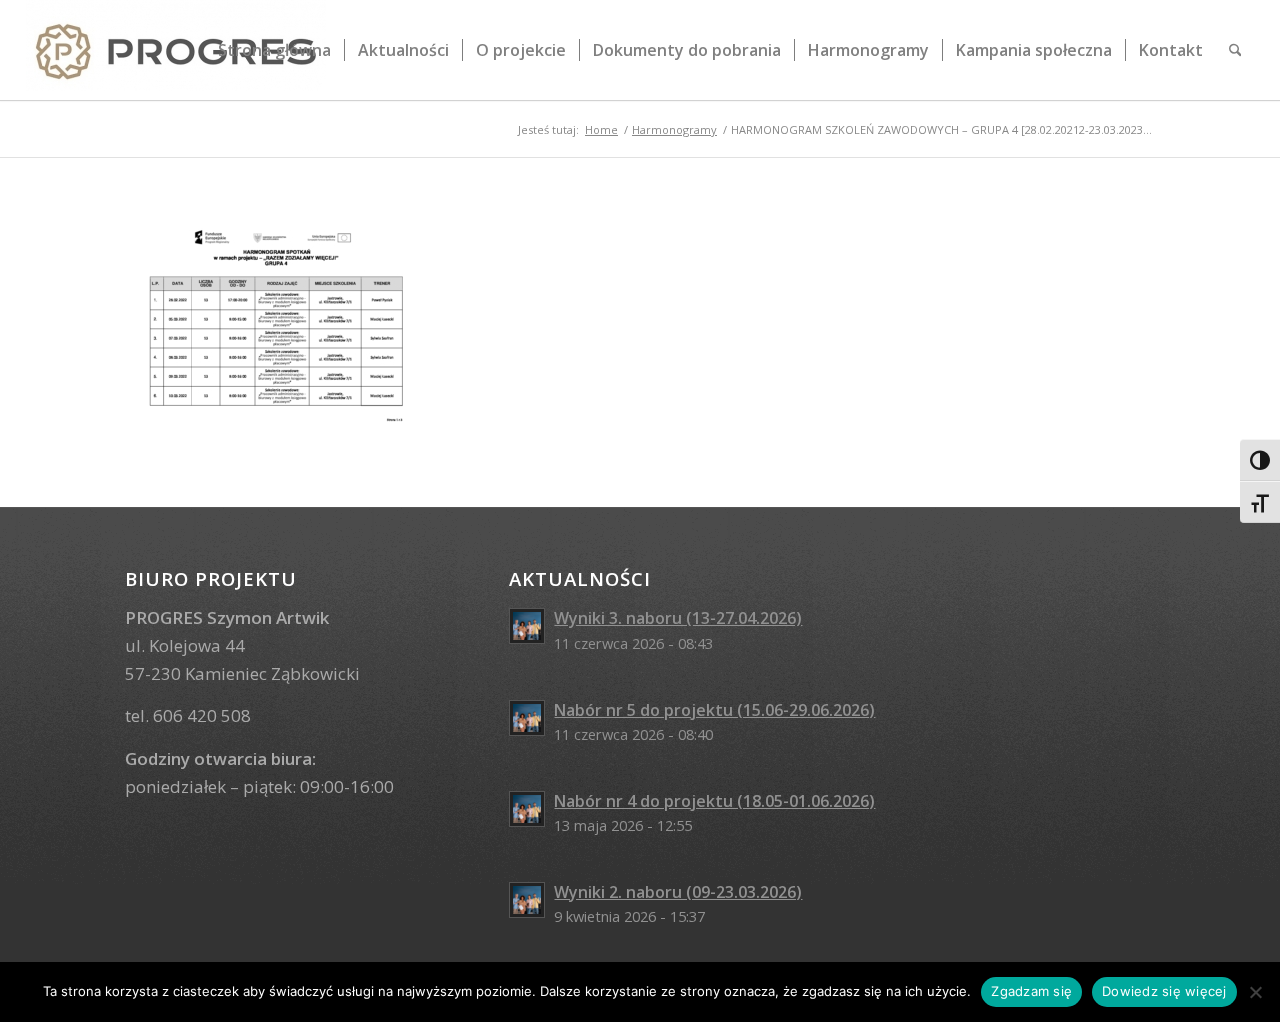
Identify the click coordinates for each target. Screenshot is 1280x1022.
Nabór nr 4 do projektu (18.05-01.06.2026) (714, 801)
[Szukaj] (1235, 50)
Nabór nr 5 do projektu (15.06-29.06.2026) (714, 710)
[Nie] (1255, 992)
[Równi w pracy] (176, 50)
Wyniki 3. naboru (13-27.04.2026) (678, 618)
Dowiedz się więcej (1164, 991)
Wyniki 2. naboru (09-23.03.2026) (678, 892)
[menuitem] (274, 50)
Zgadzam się (1031, 991)
